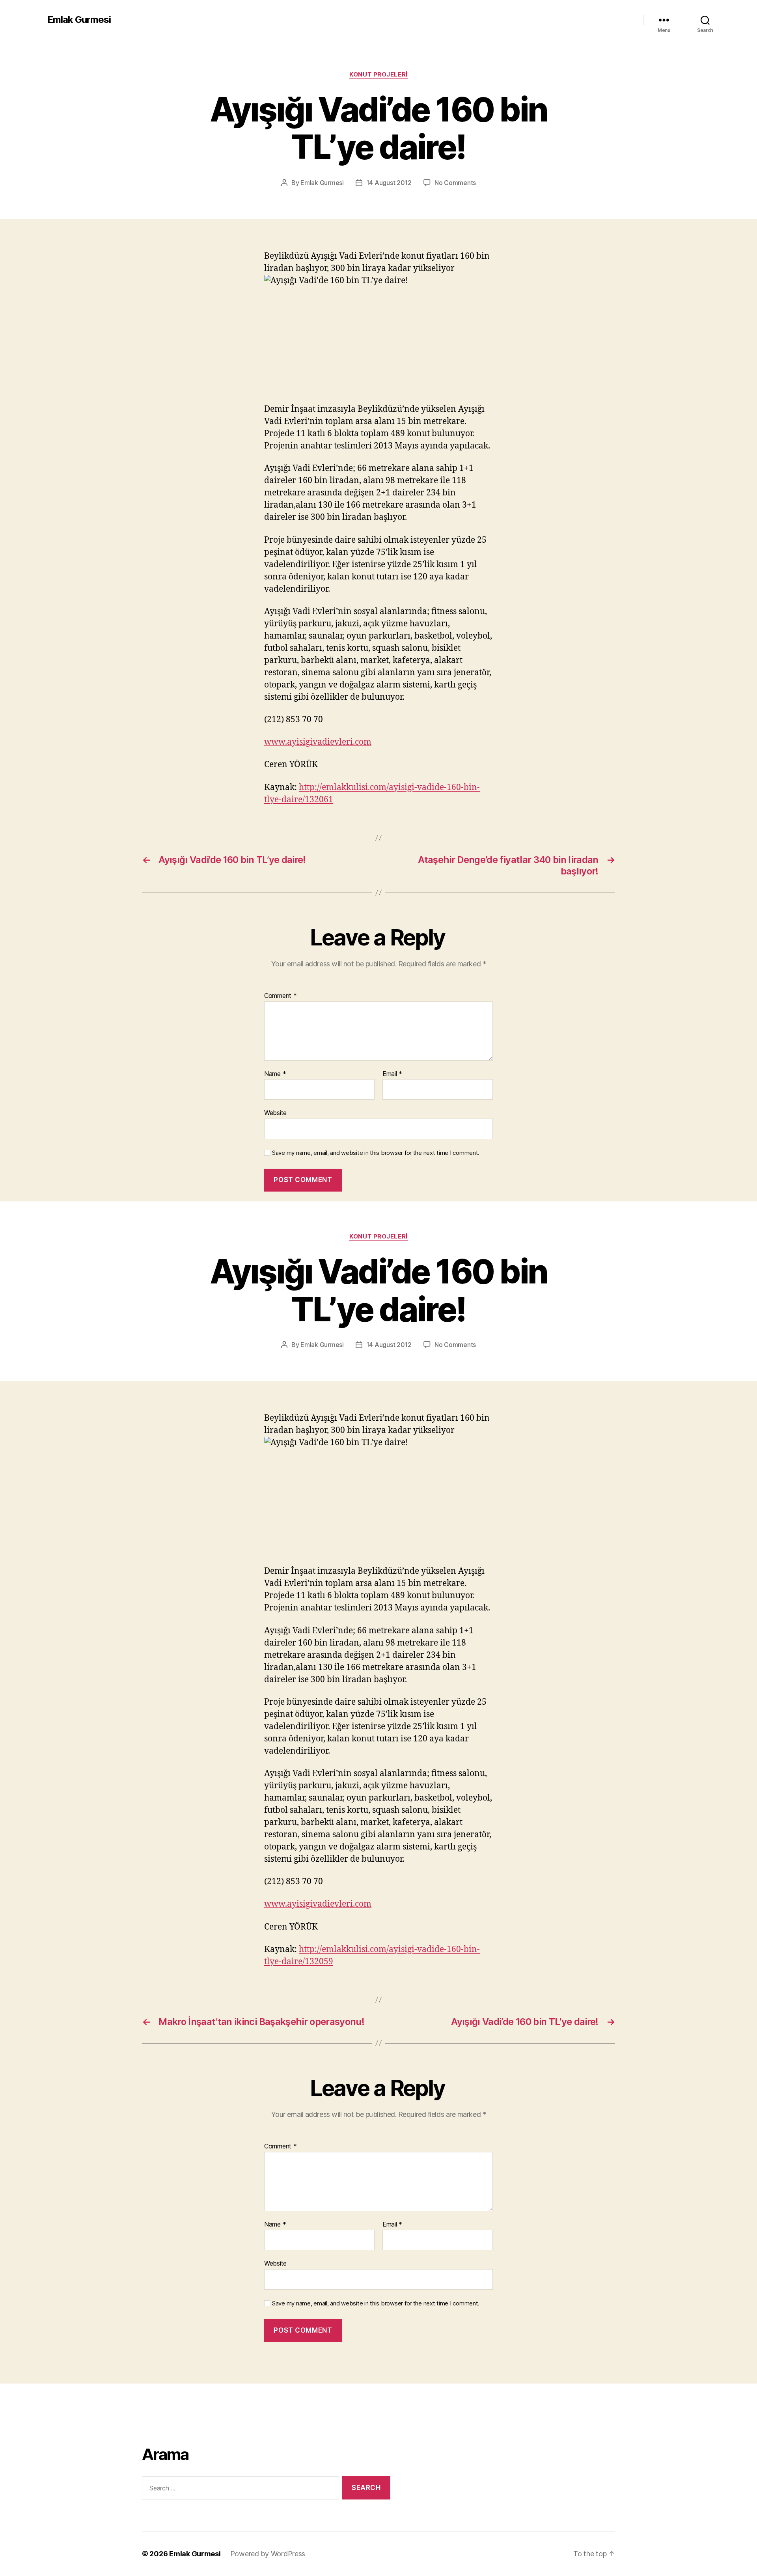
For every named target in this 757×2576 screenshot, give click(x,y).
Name (275, 1074)
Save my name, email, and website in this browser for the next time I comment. (376, 1153)
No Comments (455, 183)
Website (275, 1113)
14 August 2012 (389, 183)
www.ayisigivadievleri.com (318, 742)
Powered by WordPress (268, 2554)
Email (392, 1074)
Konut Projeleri (378, 75)
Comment (281, 996)
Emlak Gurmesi (79, 20)
